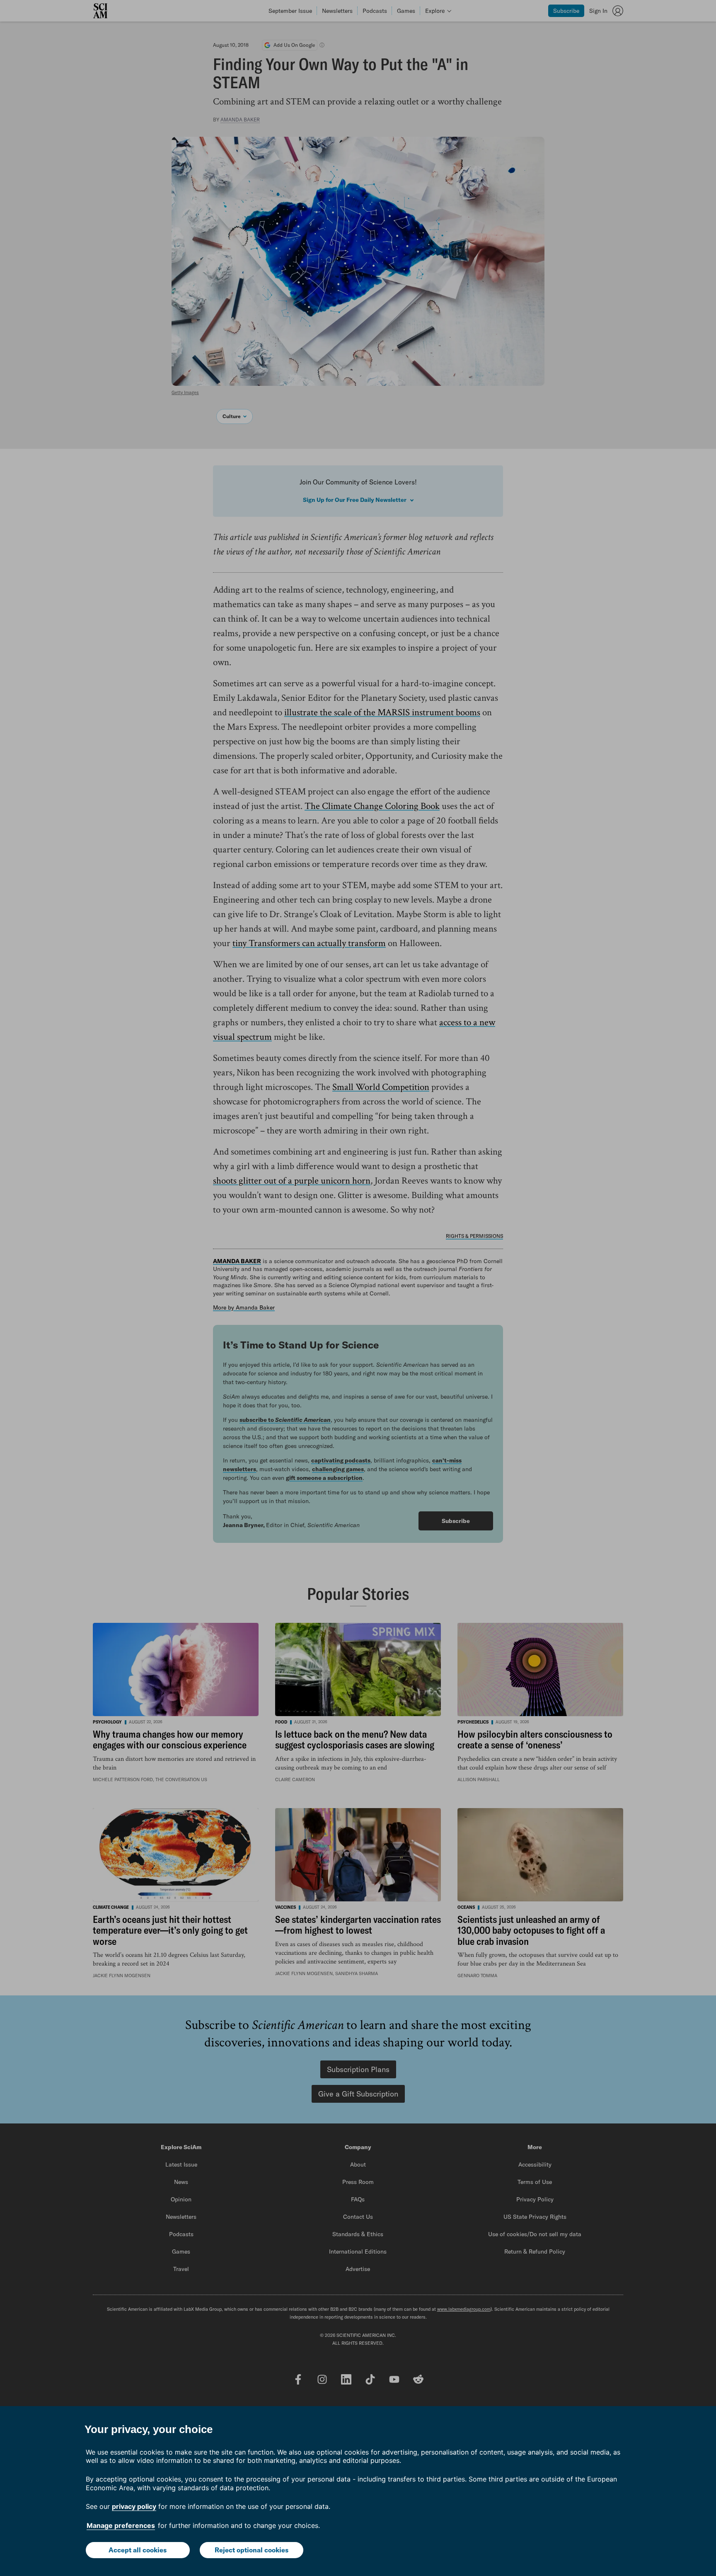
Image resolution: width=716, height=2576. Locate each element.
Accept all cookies (138, 2550)
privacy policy (134, 2506)
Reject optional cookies (252, 2550)
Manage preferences (121, 2525)
